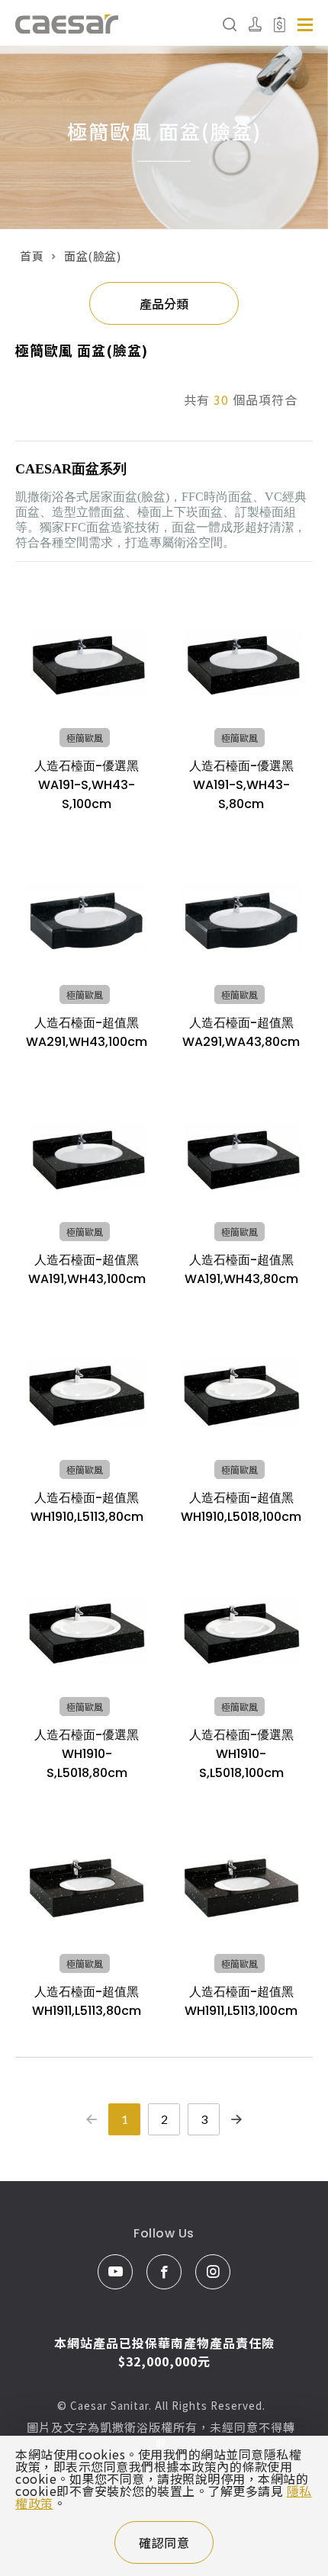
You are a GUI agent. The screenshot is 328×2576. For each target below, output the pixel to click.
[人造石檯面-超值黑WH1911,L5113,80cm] (87, 1886)
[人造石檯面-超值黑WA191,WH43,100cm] (87, 1155)
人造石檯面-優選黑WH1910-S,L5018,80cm (87, 1754)
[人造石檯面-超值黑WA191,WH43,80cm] (241, 1155)
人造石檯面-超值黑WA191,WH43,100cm (87, 1269)
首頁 (32, 256)
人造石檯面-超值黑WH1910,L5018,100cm (241, 1507)
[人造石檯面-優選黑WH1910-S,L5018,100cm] (241, 1630)
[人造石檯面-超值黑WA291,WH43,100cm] (87, 917)
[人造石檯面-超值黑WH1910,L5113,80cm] (87, 1392)
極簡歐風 (85, 738)
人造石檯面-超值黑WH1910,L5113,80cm (87, 1507)
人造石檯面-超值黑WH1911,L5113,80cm (87, 2001)
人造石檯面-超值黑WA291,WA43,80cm (241, 1032)
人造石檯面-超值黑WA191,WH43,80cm (241, 1269)
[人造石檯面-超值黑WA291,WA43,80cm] (241, 917)
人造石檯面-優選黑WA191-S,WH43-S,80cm (241, 785)
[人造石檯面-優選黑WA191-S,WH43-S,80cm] (241, 661)
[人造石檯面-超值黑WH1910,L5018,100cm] (241, 1392)
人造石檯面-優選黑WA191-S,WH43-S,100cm (87, 785)
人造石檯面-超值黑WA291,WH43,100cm (87, 1032)
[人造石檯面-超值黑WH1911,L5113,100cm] (241, 1886)
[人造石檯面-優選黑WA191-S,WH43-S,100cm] (87, 661)
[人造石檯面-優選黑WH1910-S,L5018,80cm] (87, 1630)
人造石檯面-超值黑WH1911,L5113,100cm (241, 2001)
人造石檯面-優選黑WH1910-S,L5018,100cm (241, 1754)
